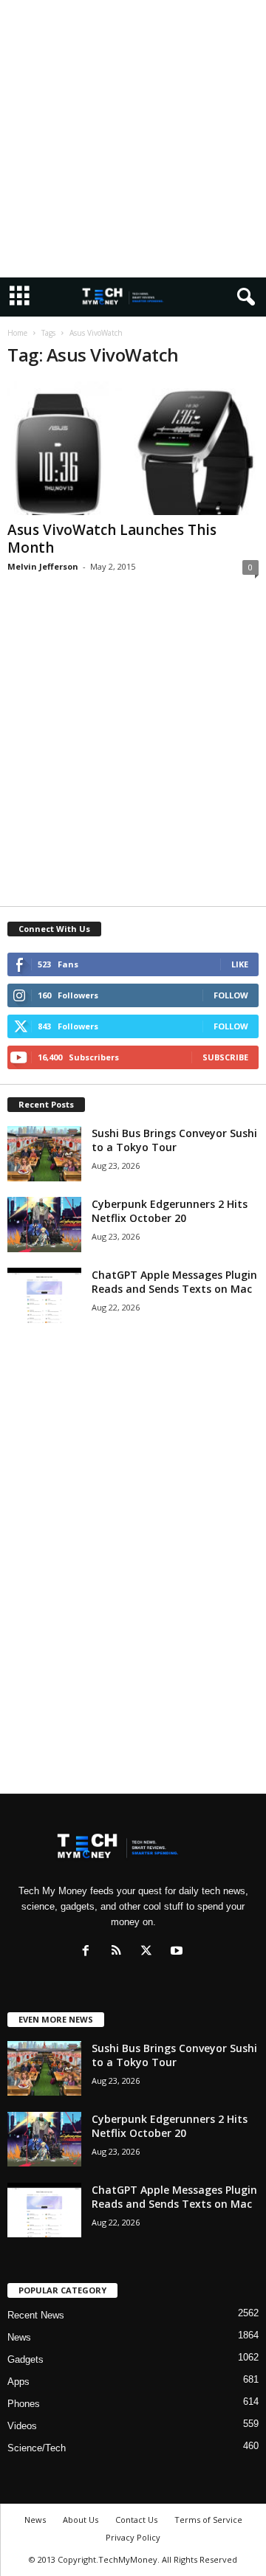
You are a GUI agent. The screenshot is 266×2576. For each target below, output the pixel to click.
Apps (18, 2382)
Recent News (36, 2315)
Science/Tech (37, 2448)
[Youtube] (178, 1952)
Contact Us (136, 2520)
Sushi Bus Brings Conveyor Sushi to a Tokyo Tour (174, 1140)
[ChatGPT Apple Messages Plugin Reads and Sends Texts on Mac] (44, 1295)
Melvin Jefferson (43, 566)
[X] (150, 1952)
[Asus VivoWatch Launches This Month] (133, 448)
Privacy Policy (133, 2537)
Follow (231, 995)
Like (240, 964)
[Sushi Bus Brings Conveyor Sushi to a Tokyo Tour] (44, 1154)
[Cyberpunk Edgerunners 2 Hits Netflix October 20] (44, 1225)
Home (17, 333)
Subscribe (225, 1057)
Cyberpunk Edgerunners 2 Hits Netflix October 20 (170, 1211)
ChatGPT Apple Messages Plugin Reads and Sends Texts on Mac (174, 1282)
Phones (24, 2404)
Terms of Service (208, 2520)
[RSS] (119, 1952)
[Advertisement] (133, 139)
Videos (22, 2426)
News (19, 2337)
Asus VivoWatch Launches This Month (112, 539)
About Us (81, 2520)
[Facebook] (89, 1952)
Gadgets (25, 2359)
